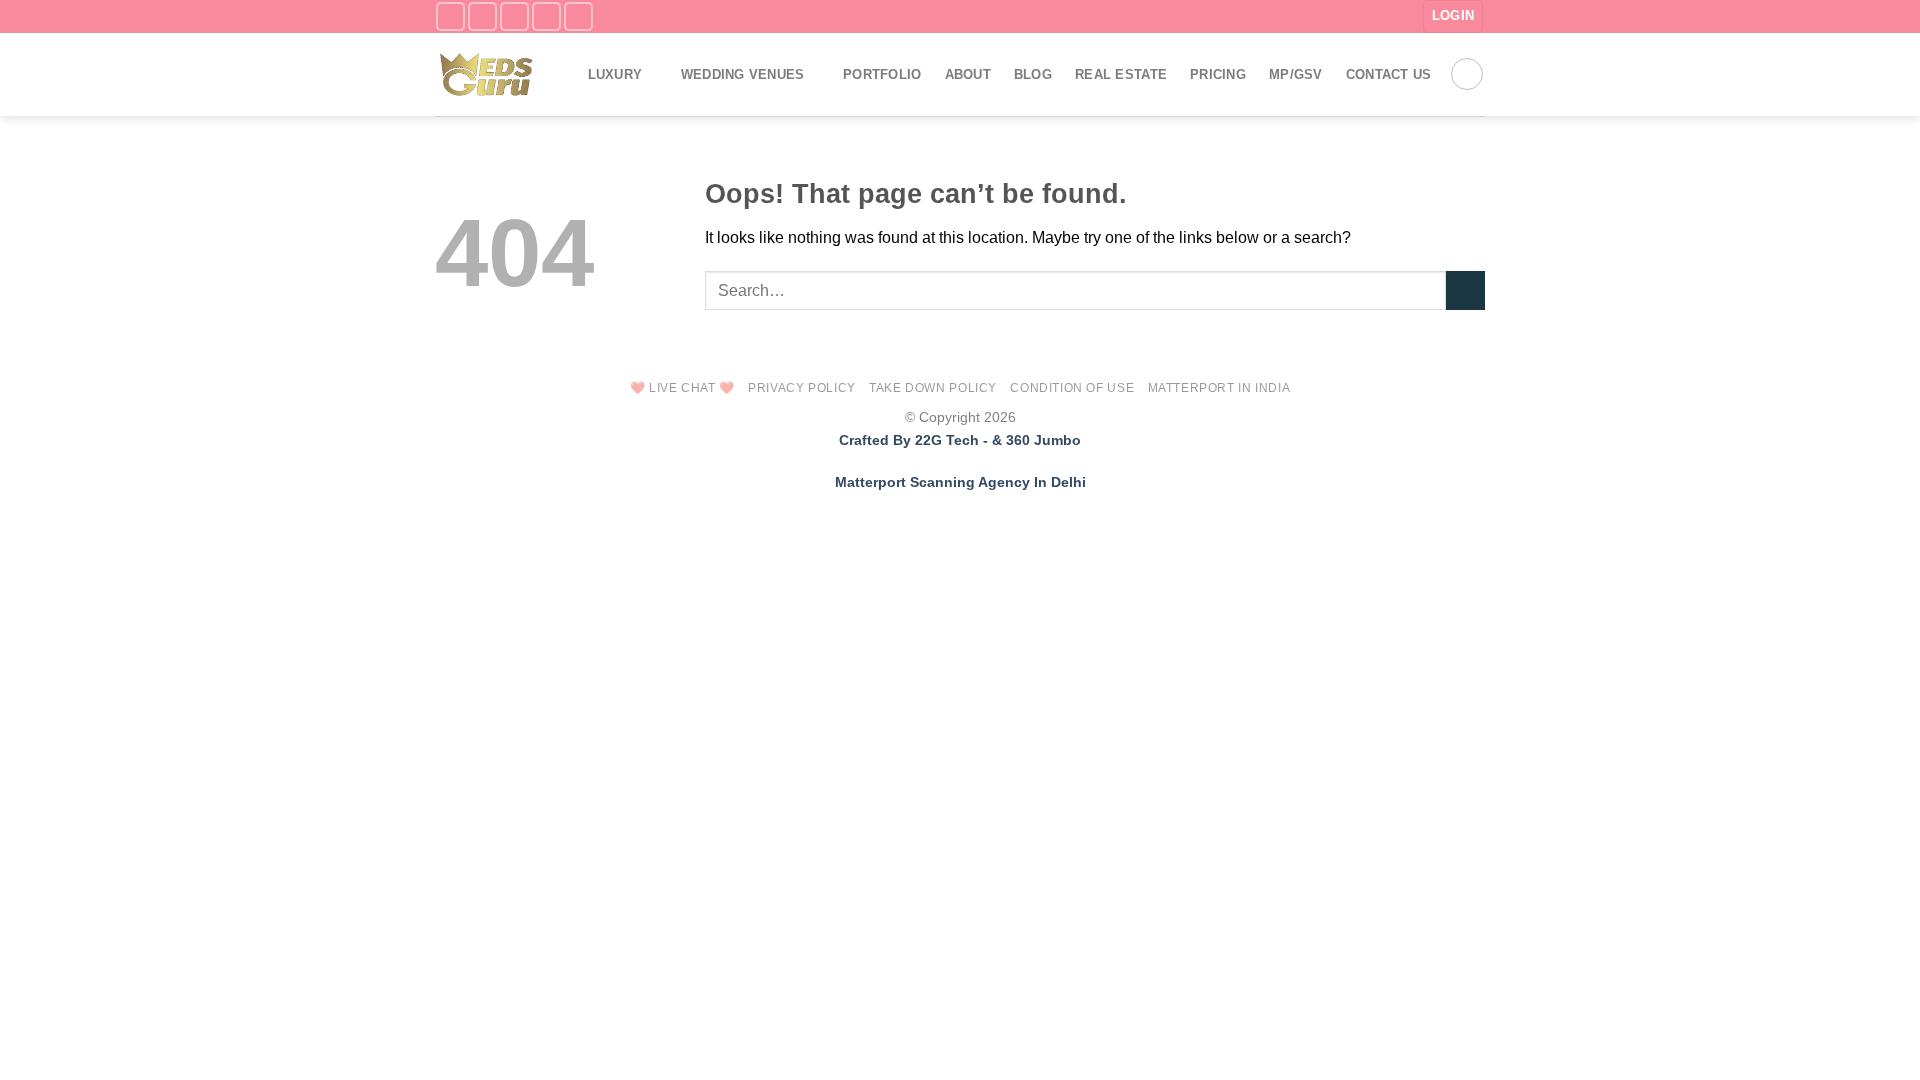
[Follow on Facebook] (450, 16)
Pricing (1218, 74)
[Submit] (1465, 290)
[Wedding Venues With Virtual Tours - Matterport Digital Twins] (490, 74)
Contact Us (1389, 74)
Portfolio (882, 74)
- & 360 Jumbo (1032, 440)
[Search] (1467, 74)
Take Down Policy (933, 388)
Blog (1033, 74)
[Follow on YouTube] (578, 16)
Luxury (615, 74)
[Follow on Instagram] (482, 16)
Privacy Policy (802, 388)
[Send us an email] (546, 16)
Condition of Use (1072, 388)
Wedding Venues (743, 74)
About (968, 74)
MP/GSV (1296, 74)
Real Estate (1121, 74)
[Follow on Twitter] (514, 16)
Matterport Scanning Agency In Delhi (960, 482)
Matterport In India (1219, 388)
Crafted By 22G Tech (909, 440)
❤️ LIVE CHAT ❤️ (682, 388)
